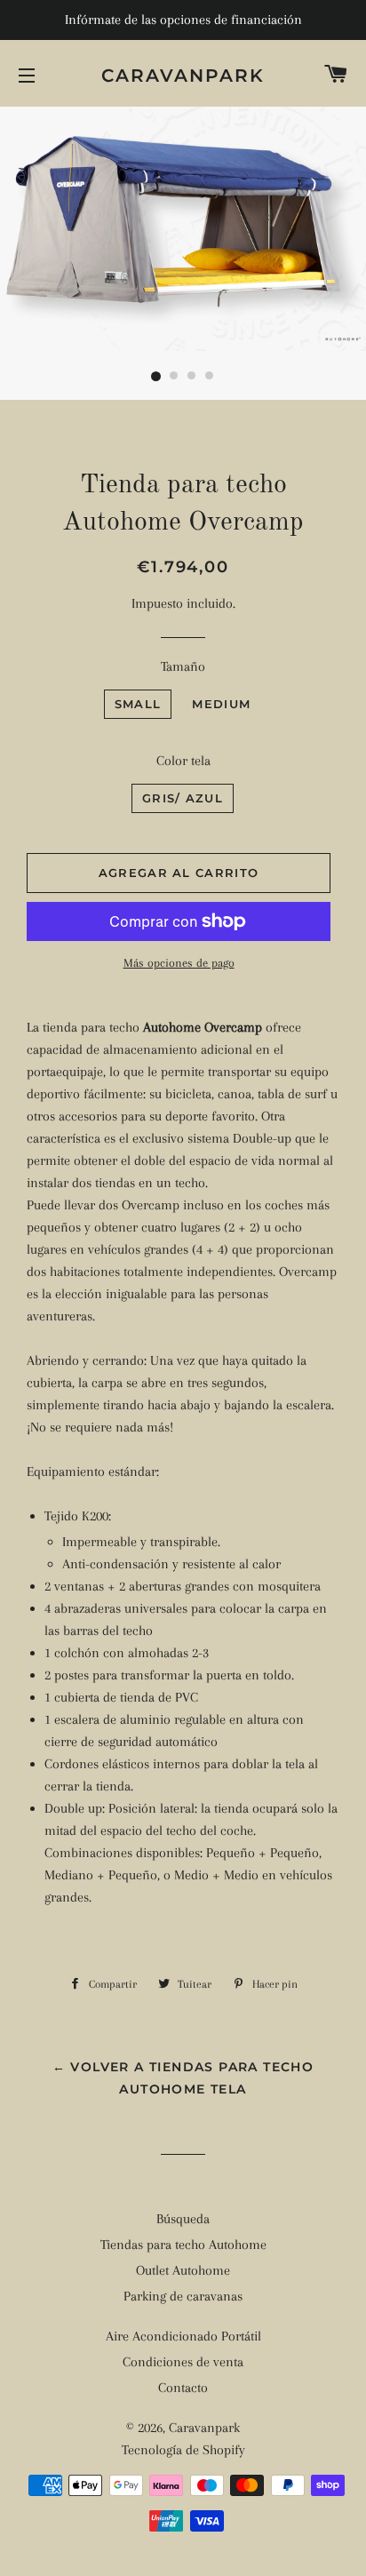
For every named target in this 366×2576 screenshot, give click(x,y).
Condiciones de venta (183, 2362)
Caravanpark (183, 76)
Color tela (183, 761)
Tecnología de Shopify (183, 2450)
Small (138, 704)
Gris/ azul (183, 798)
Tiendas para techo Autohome (183, 2245)
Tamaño (183, 666)
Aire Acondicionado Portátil (183, 2336)
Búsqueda (183, 2219)
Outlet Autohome (183, 2270)
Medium (221, 704)
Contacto (183, 2388)
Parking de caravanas (183, 2296)
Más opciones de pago (179, 963)
